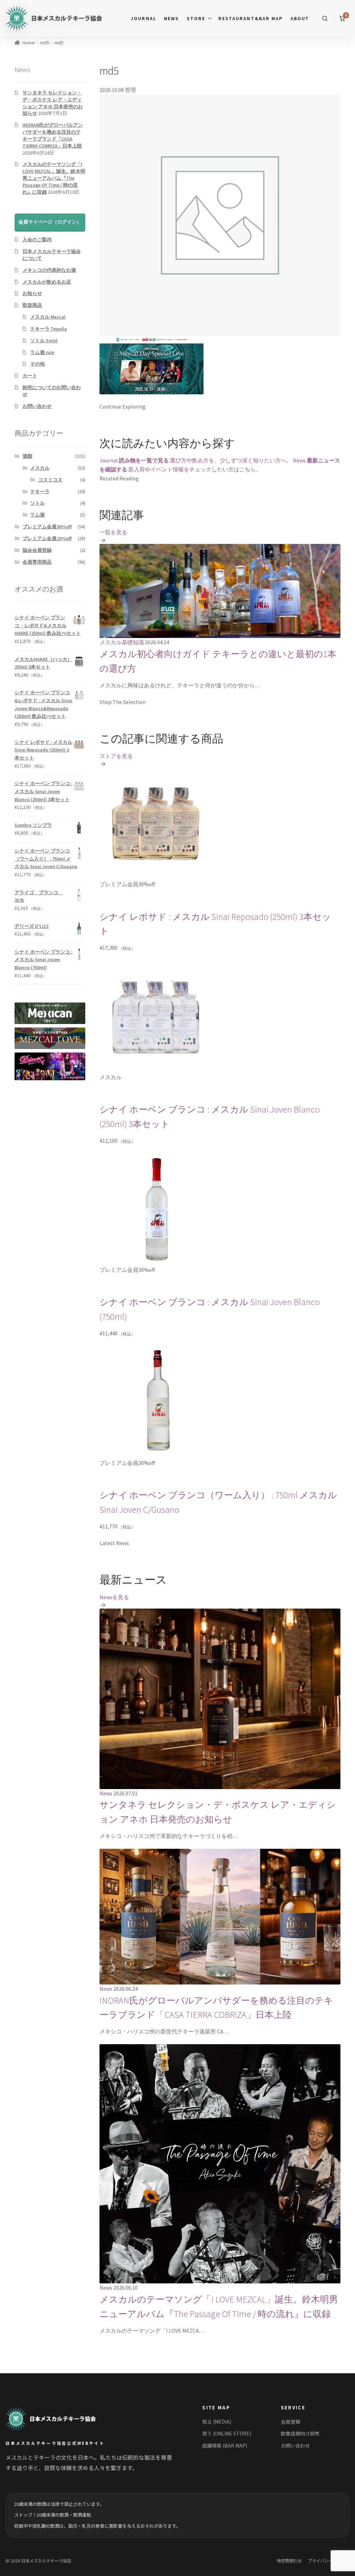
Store (196, 19)
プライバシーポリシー (329, 2561)
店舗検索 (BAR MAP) (225, 2445)
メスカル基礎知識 (122, 642)
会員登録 (291, 2422)
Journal (143, 19)
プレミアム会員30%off (47, 527)
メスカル (40, 468)
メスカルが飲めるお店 (47, 282)
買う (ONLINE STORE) (227, 2433)
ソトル (37, 503)
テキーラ (40, 492)
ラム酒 (37, 515)
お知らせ (32, 293)
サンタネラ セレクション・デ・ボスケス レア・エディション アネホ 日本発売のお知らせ (53, 103)
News (171, 19)
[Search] (325, 18)
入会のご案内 (37, 240)
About (300, 19)
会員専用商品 (37, 562)
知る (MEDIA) (217, 2422)
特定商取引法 (289, 2561)
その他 (37, 364)
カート (30, 376)
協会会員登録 (37, 550)
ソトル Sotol (44, 341)
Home (29, 43)
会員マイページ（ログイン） (50, 222)
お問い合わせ (37, 406)
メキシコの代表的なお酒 (49, 270)
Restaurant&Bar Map (250, 19)
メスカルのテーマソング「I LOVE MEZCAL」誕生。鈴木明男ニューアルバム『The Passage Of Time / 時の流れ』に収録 (54, 178)
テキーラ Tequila (49, 329)
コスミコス (50, 480)
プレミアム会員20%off (47, 538)
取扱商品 (32, 305)
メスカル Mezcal (48, 317)
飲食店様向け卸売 (300, 2433)
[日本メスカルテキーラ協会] (59, 2419)
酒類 (27, 456)
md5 (45, 43)
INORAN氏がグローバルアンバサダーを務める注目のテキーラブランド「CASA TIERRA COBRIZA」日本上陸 (53, 135)
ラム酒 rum (42, 352)
